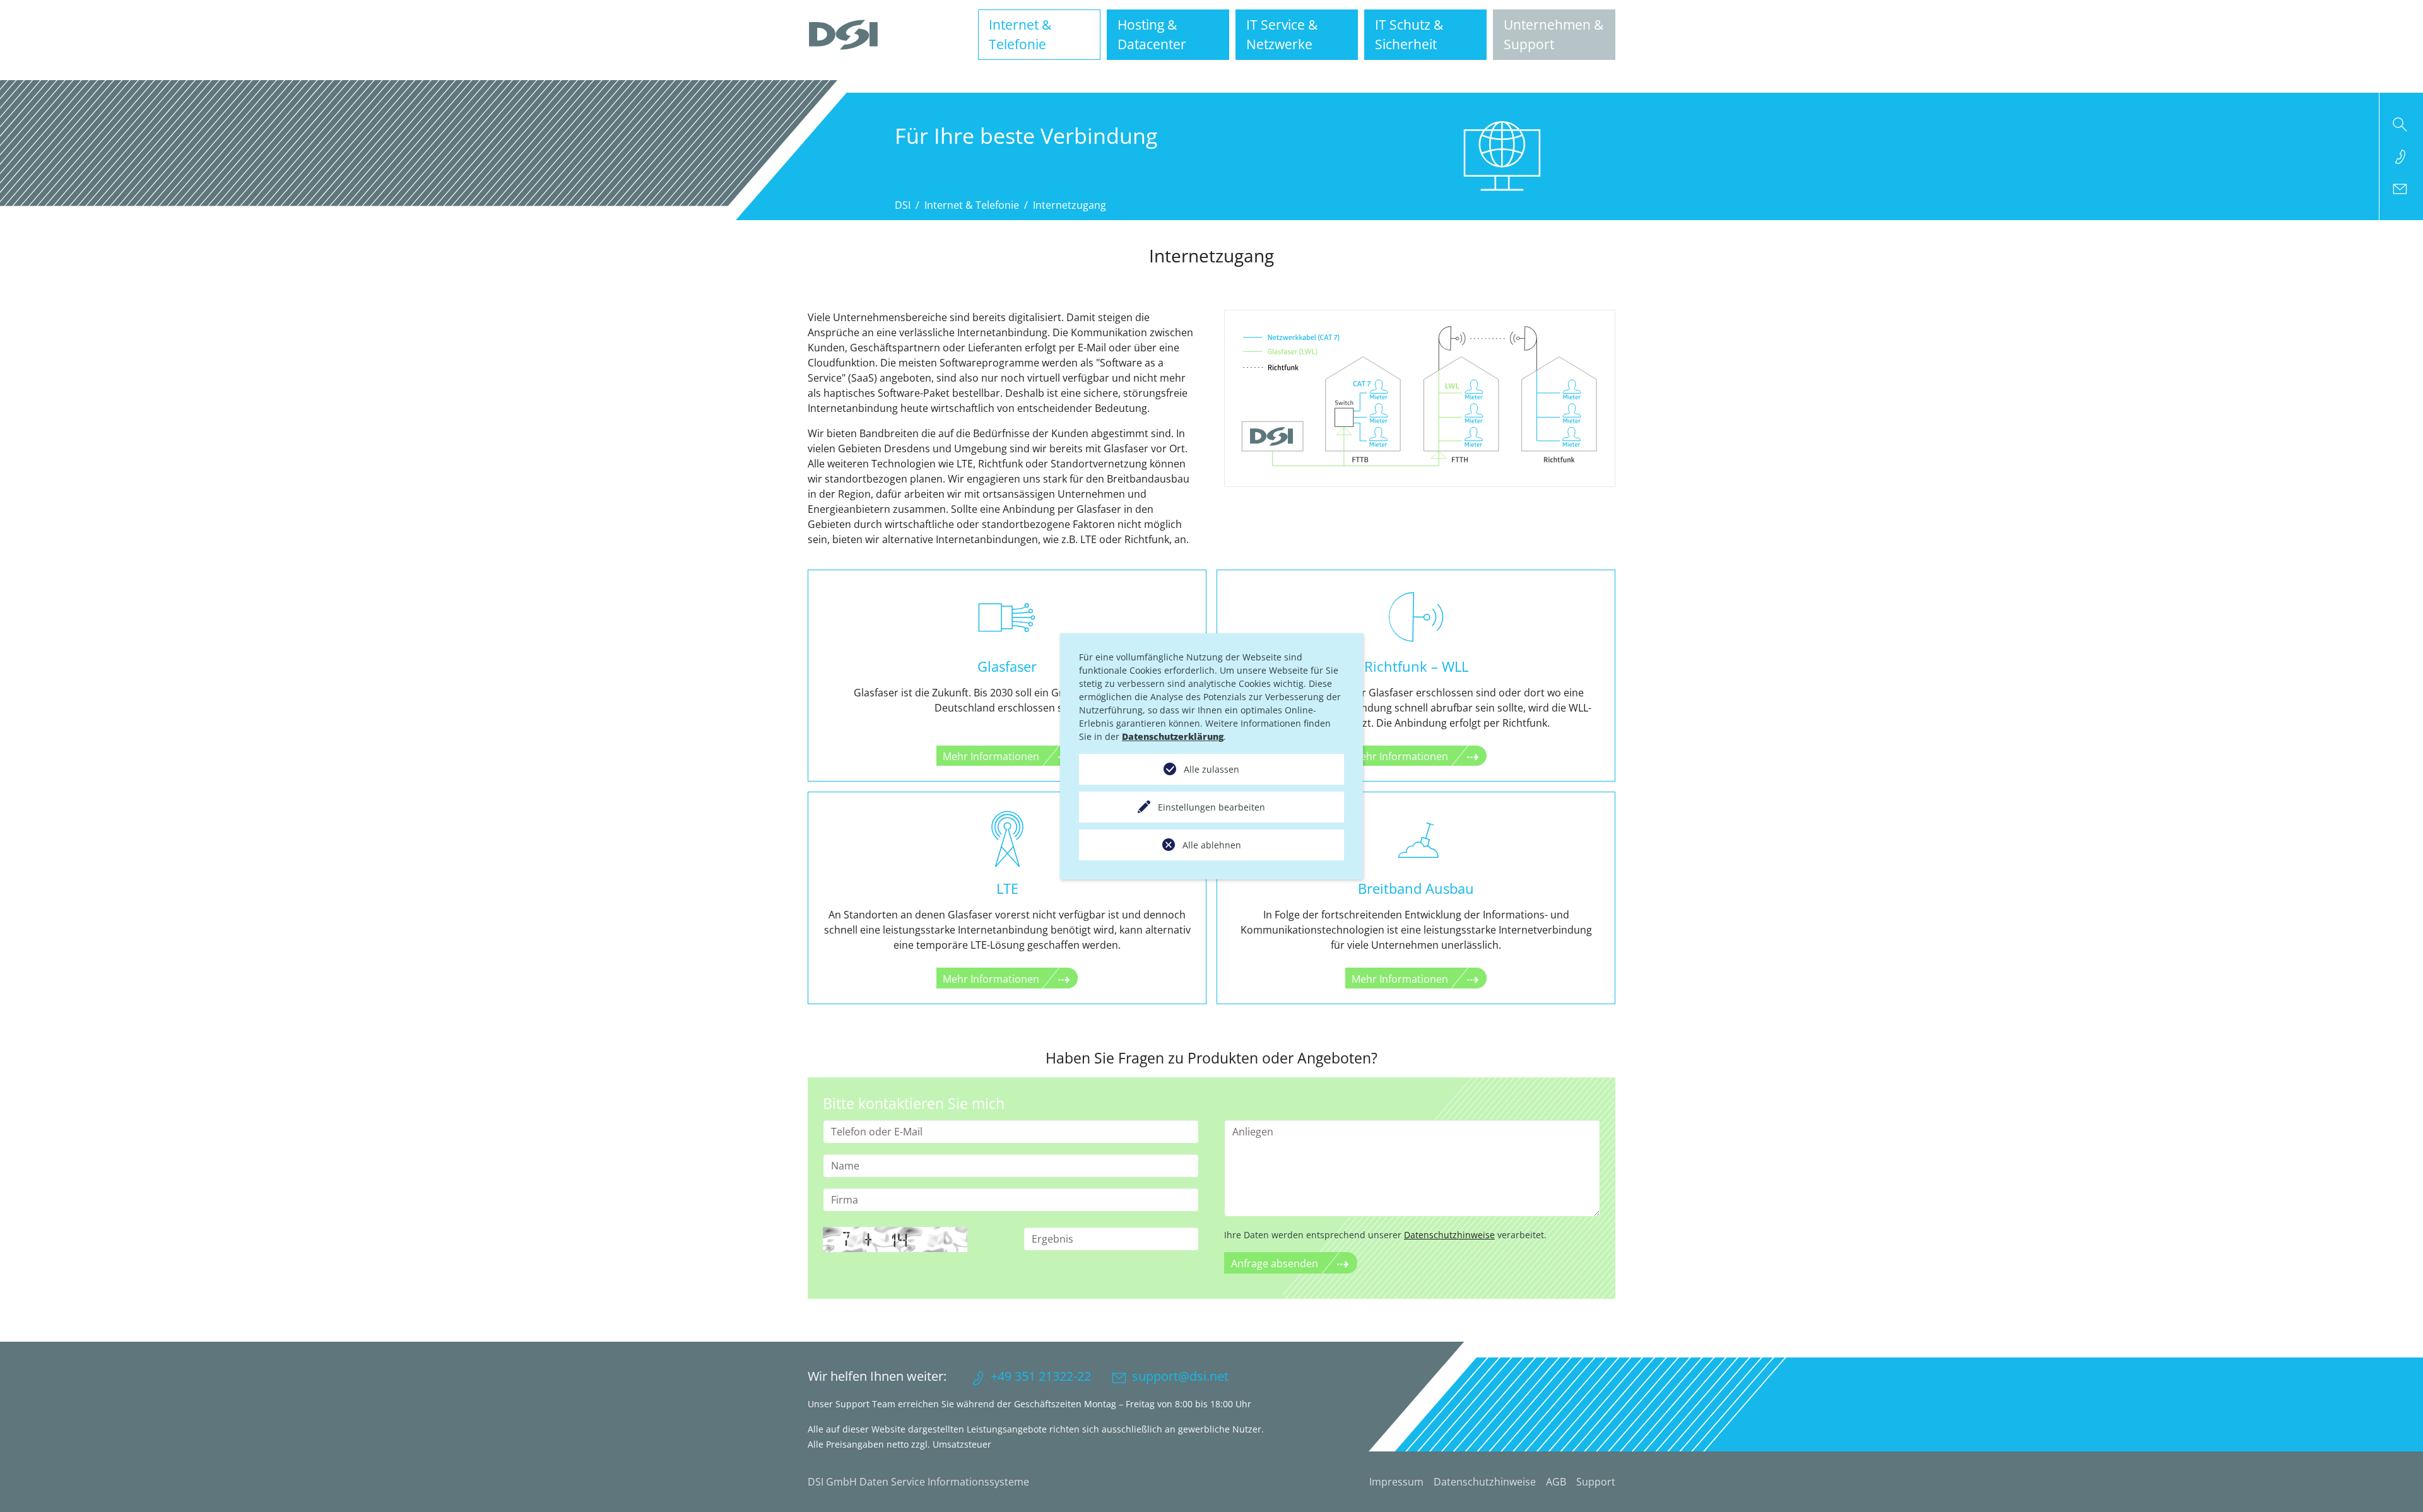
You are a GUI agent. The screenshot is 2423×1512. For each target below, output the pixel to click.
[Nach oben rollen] (2395, 1484)
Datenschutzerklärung (1173, 736)
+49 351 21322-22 (1041, 1376)
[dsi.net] (843, 35)
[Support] (2401, 156)
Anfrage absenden (1275, 1263)
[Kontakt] (2401, 189)
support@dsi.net (1180, 1376)
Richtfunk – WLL (1416, 666)
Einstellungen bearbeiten (1211, 807)
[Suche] (2401, 124)
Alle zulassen (1211, 769)
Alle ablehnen (1212, 845)
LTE (1007, 888)
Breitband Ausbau (1416, 888)
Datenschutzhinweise (1449, 1235)
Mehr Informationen (991, 756)
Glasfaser (1007, 666)
